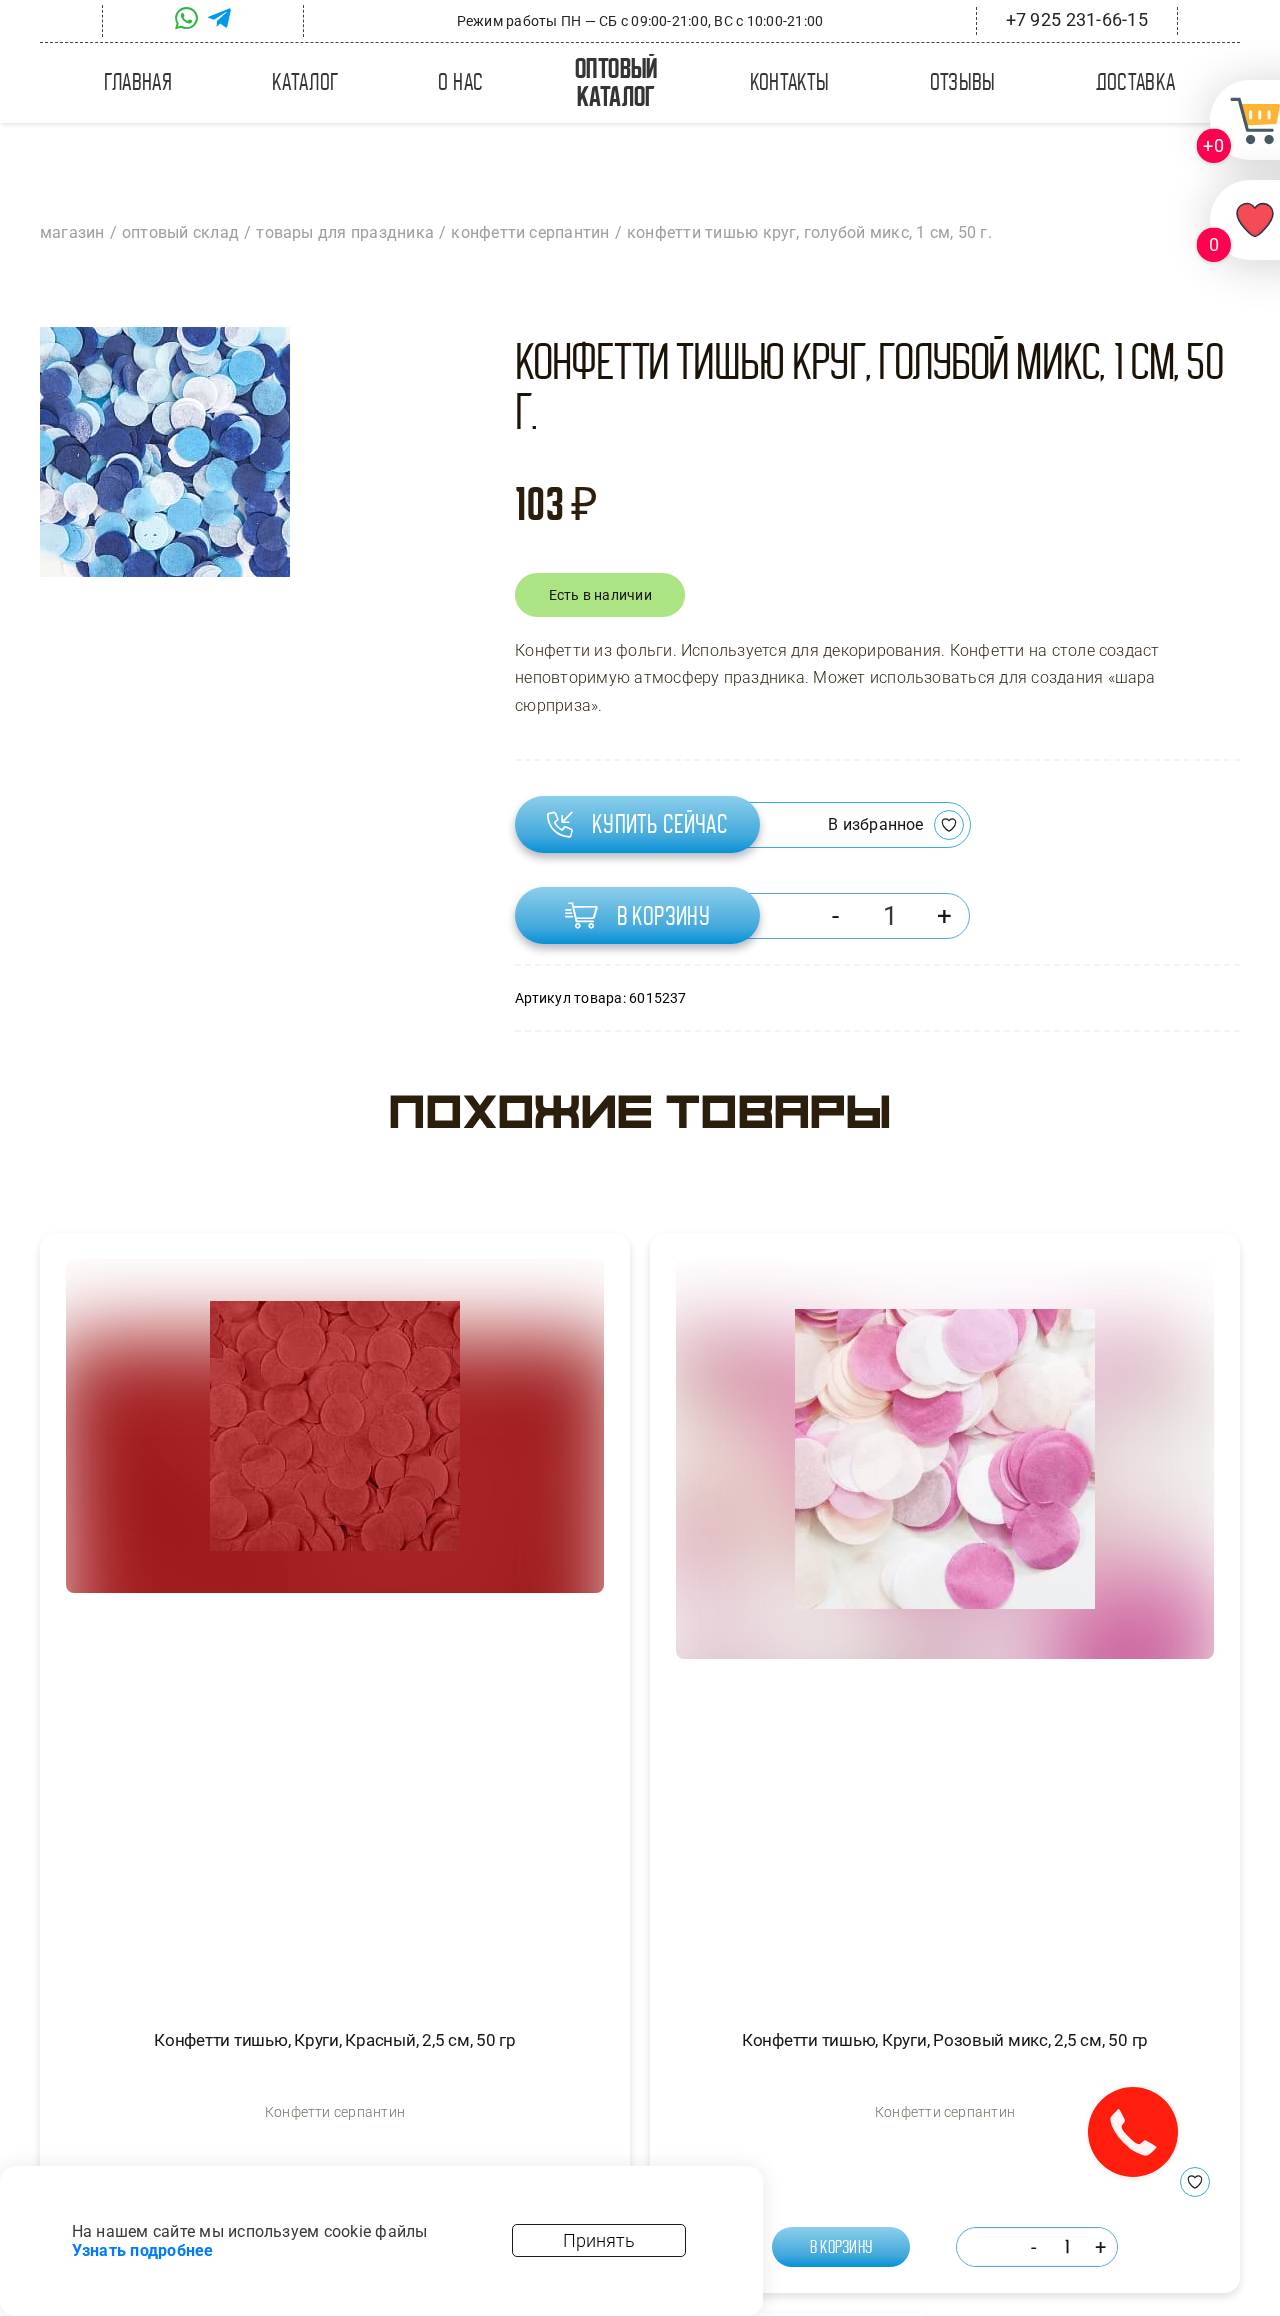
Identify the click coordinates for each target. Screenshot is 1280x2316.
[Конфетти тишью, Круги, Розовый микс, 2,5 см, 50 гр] (945, 1626)
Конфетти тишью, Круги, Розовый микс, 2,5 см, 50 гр (945, 2040)
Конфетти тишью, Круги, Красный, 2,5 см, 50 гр (335, 2040)
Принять (599, 2240)
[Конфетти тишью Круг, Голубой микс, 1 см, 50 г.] (165, 452)
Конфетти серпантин (335, 2112)
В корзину (664, 916)
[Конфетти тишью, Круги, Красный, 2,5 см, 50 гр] (335, 1626)
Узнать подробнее (143, 2250)
